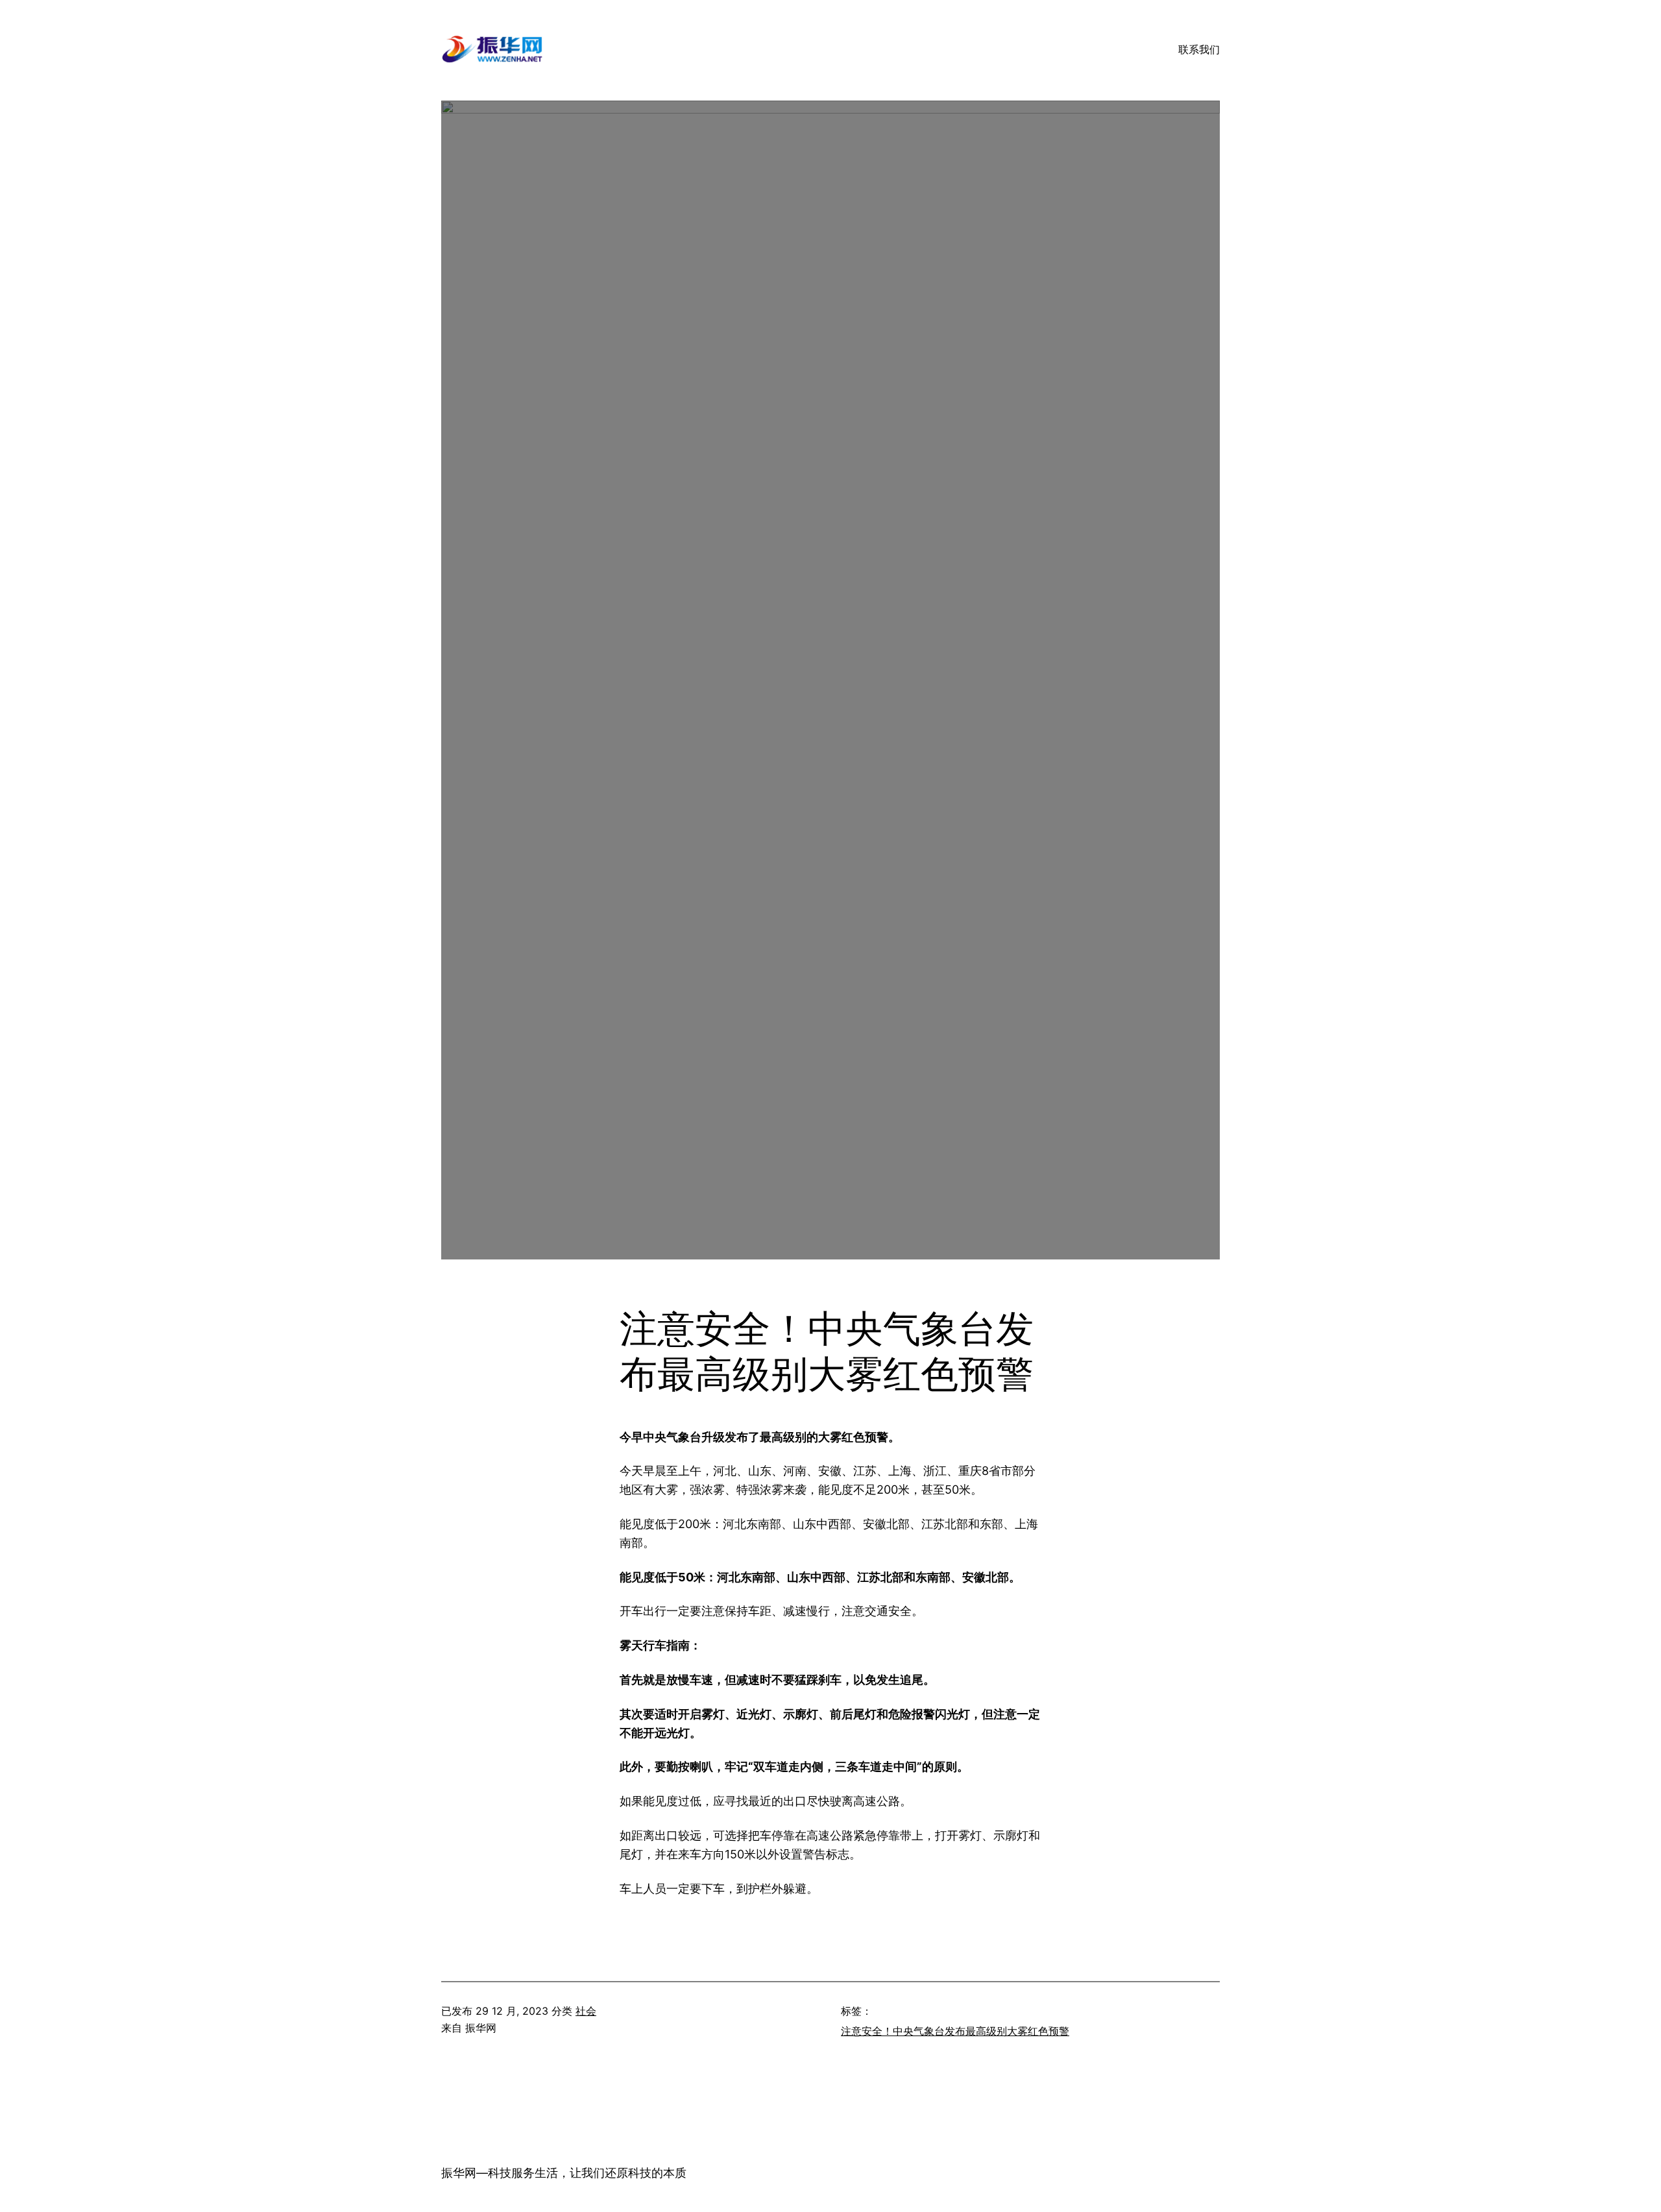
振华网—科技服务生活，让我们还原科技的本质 (564, 2173)
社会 (586, 2011)
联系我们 (1199, 49)
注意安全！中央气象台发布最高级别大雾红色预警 (955, 2031)
